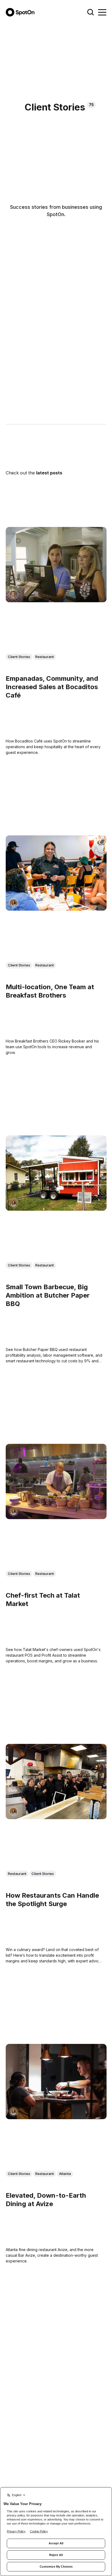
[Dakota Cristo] (13, 595)
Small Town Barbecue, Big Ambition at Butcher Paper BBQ (48, 1295)
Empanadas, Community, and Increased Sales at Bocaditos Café (52, 687)
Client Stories (19, 657)
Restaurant (45, 657)
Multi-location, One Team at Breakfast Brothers (50, 991)
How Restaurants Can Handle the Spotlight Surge (52, 1900)
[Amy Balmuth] (13, 903)
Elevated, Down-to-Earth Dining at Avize (46, 2200)
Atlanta (65, 2174)
